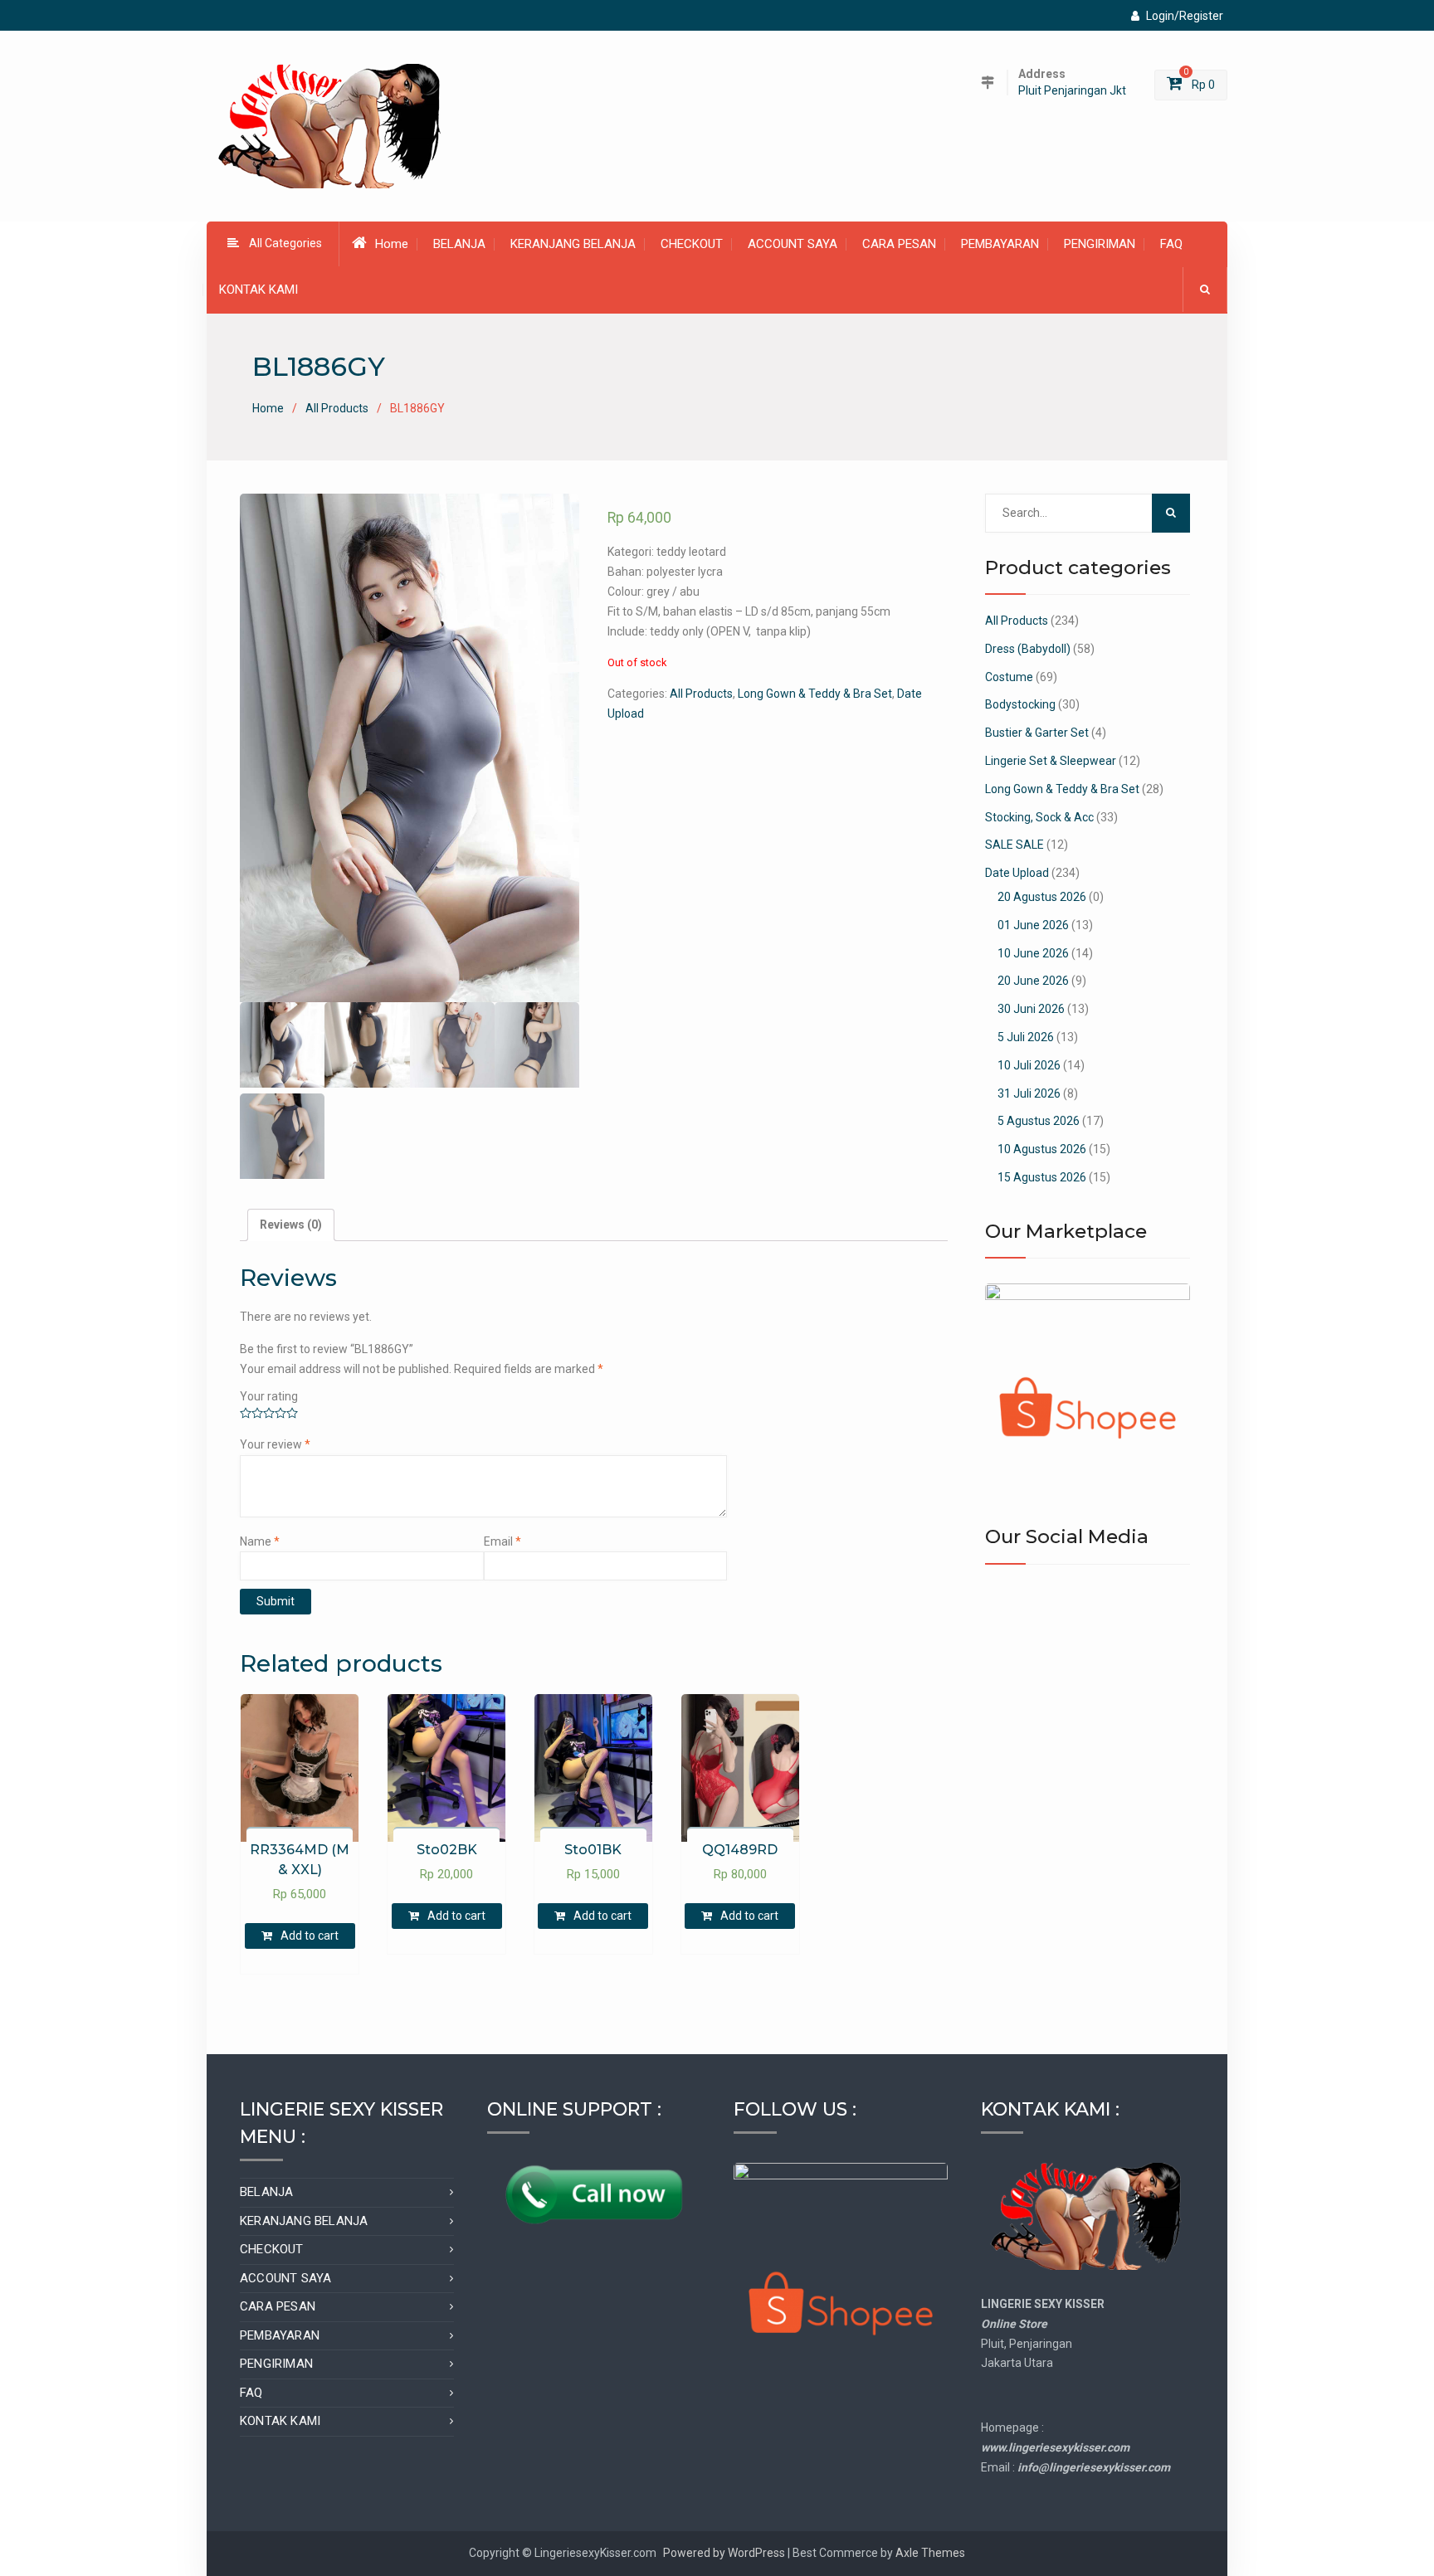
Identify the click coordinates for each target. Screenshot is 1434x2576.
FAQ (1171, 244)
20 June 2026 (1033, 981)
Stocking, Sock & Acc (1039, 817)
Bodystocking (1020, 704)
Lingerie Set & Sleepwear (1051, 761)
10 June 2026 (1033, 953)
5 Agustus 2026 (1039, 1121)
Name (260, 1541)
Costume (1009, 677)
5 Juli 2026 (1026, 1037)
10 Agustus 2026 (1042, 1149)
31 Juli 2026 (1029, 1093)
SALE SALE (1015, 845)
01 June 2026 (1033, 925)
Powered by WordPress (724, 2553)
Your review (275, 1444)
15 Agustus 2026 (1042, 1177)
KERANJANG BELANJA (573, 244)
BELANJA (459, 244)
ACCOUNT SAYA (793, 244)
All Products (337, 408)
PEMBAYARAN (1000, 244)
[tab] (291, 1225)
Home (392, 244)
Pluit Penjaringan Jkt (1072, 91)
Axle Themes (930, 2553)
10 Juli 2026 (1029, 1065)
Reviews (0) (291, 1225)
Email (502, 1541)
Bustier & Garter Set (1037, 733)
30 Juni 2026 (1031, 1009)
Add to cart (310, 1936)
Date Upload (1017, 873)
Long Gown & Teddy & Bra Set (815, 694)
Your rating (269, 1396)
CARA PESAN (899, 244)
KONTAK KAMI (259, 290)
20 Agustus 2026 (1042, 897)
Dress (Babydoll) (1028, 649)
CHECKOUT (692, 244)
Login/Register (1185, 16)
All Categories (285, 243)
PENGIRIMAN (1100, 244)
